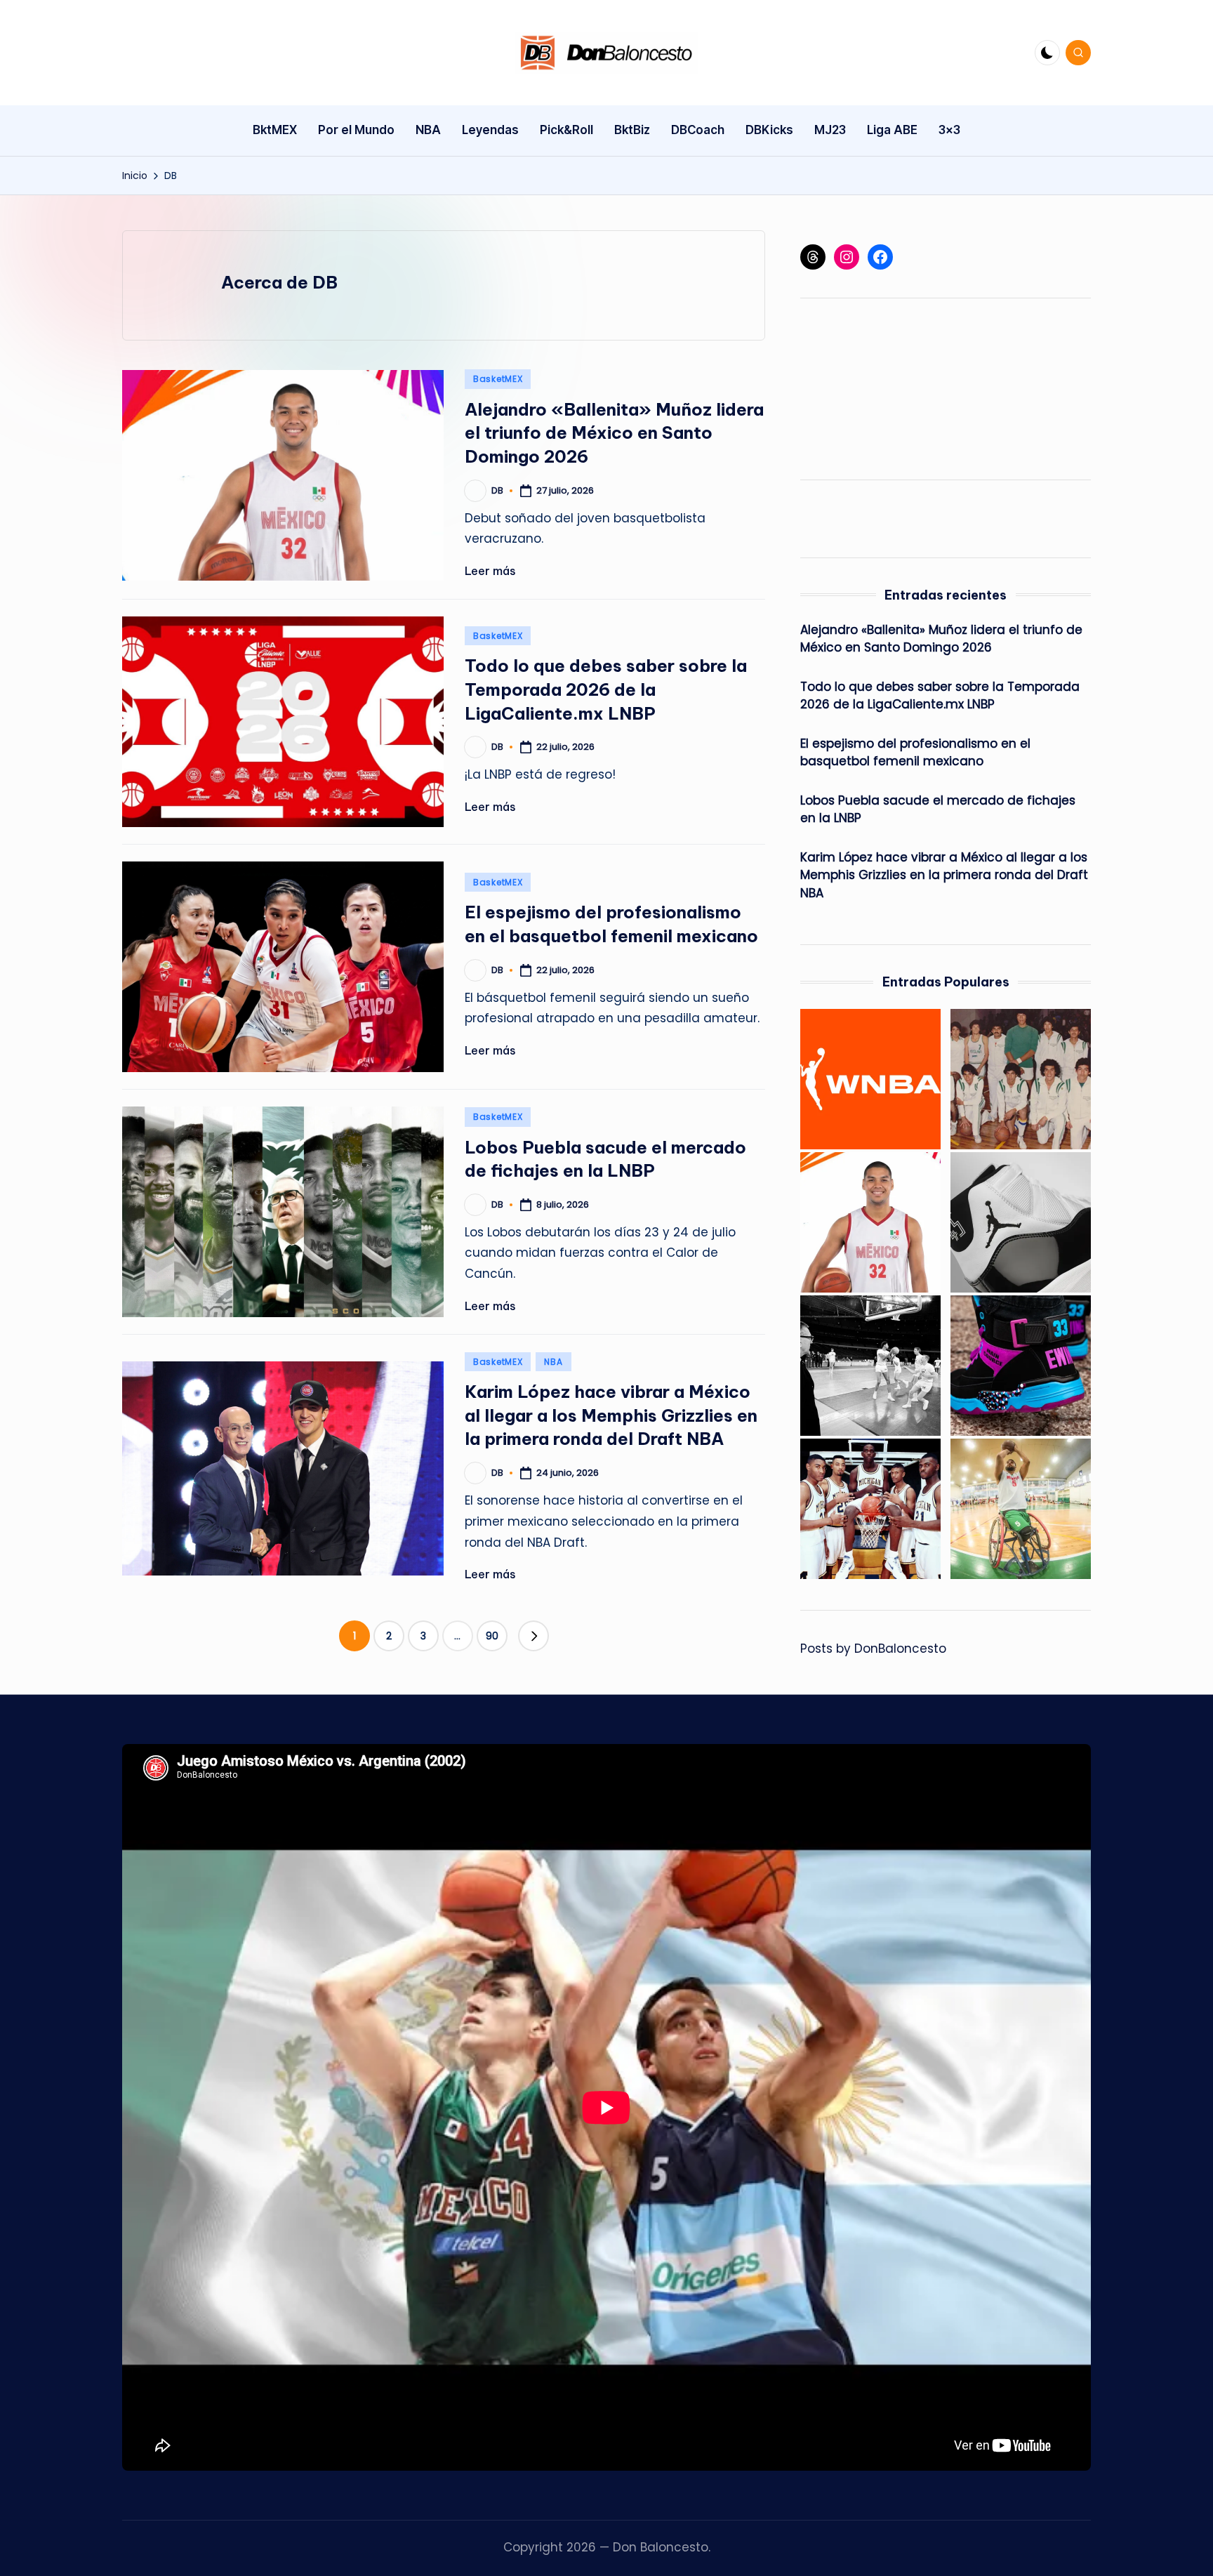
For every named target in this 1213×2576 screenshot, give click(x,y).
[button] (533, 1636)
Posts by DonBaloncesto (873, 1649)
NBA (553, 1362)
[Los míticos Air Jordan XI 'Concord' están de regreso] (1021, 1222)
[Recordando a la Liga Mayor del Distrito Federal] (1021, 1079)
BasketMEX (498, 379)
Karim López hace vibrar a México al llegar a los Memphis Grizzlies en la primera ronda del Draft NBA (611, 1415)
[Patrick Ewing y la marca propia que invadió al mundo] (1021, 1366)
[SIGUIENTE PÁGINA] (533, 1636)
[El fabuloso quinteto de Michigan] (870, 1509)
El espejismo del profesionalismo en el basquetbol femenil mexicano (915, 753)
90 (492, 1636)
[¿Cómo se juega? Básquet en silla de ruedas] (1021, 1509)
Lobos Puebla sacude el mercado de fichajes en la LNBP (938, 810)
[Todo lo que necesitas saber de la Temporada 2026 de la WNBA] (870, 1079)
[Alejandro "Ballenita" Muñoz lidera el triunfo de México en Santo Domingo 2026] (870, 1222)
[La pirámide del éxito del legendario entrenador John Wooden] (870, 1366)
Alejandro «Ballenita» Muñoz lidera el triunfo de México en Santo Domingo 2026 (614, 433)
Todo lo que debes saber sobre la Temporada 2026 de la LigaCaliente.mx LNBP (606, 689)
